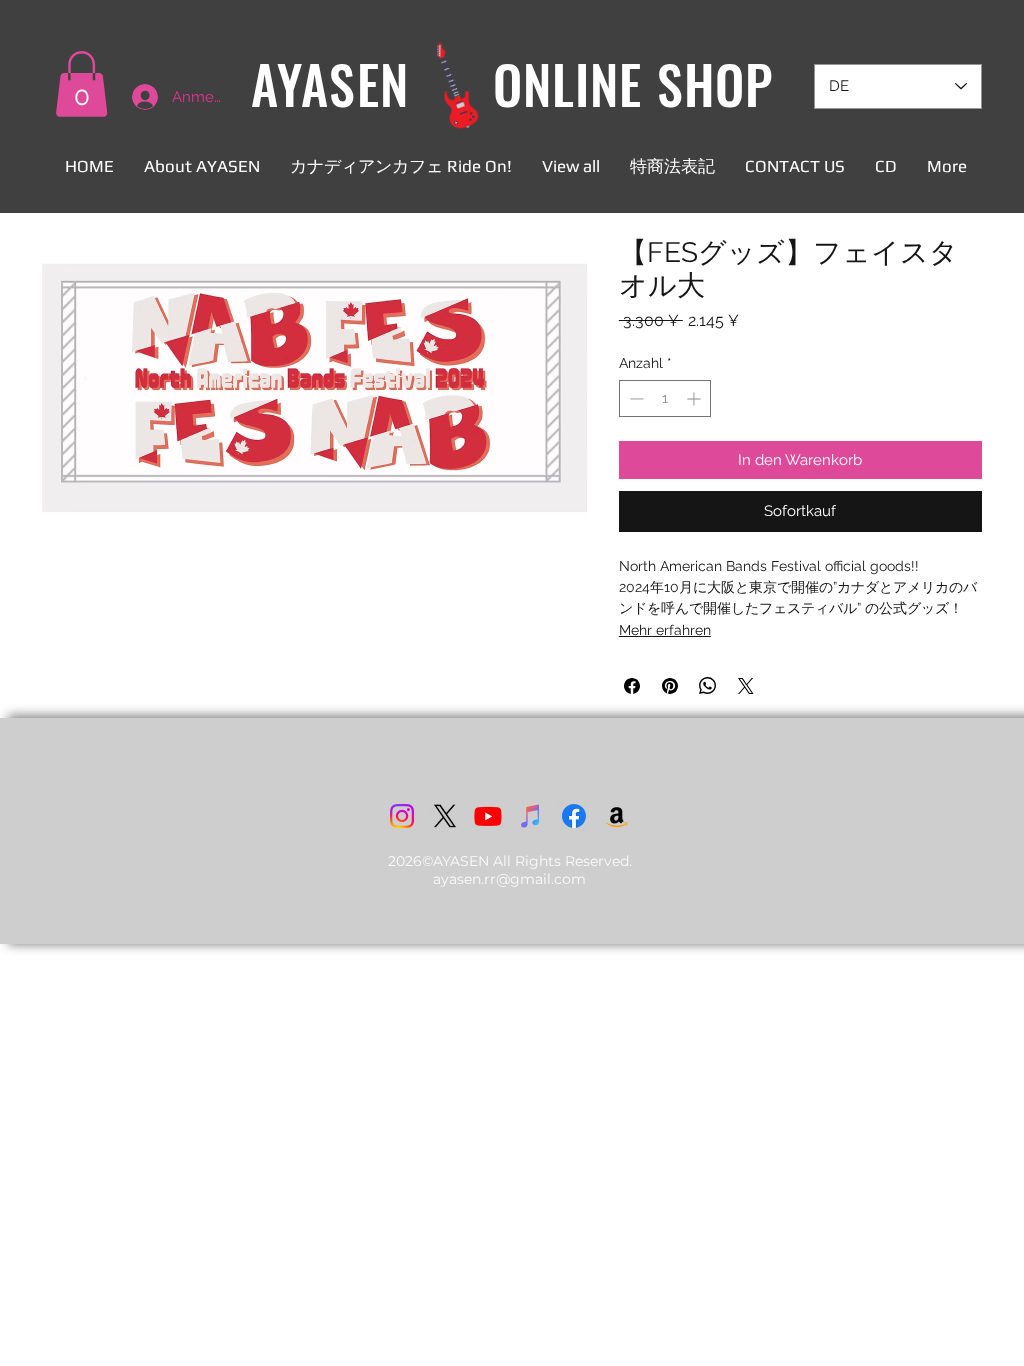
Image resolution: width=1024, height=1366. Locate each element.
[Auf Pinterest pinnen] (670, 686)
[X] (445, 816)
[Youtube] (488, 816)
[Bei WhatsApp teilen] (708, 686)
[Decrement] (634, 398)
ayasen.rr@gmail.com (509, 879)
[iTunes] (531, 816)
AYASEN (329, 83)
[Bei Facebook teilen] (632, 686)
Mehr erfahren (665, 630)
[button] (81, 84)
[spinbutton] (665, 398)
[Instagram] (402, 816)
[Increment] (695, 398)
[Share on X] (746, 686)
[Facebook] (574, 816)
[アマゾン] (617, 816)
